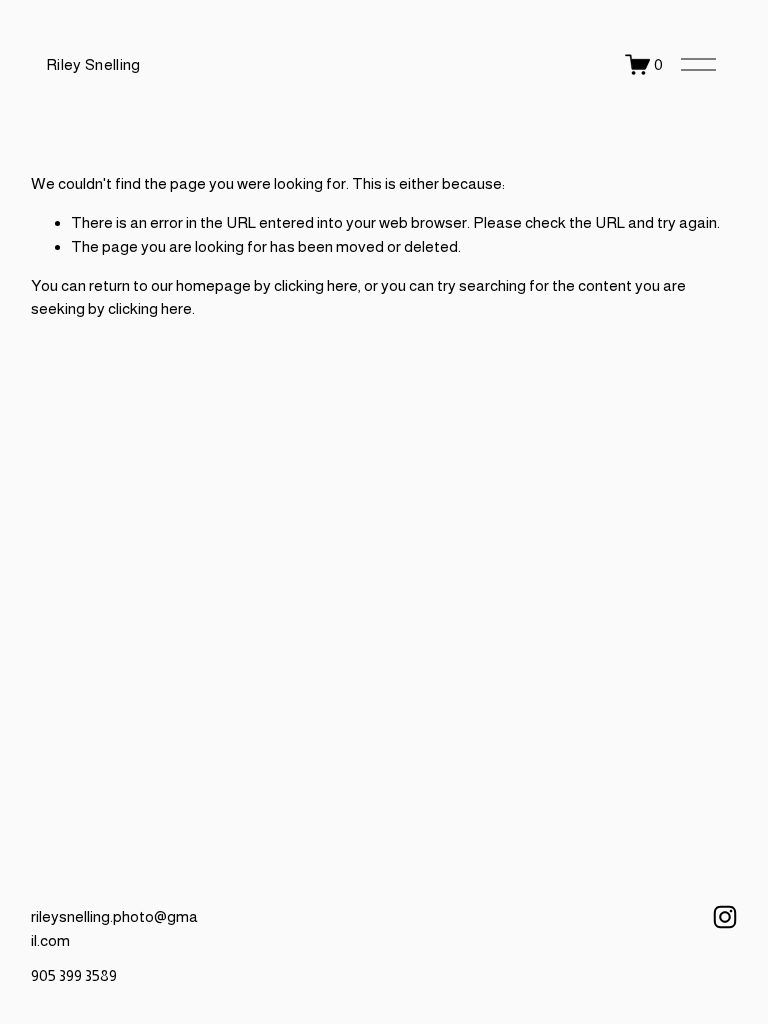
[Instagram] (725, 917)
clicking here (316, 285)
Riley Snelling (93, 64)
